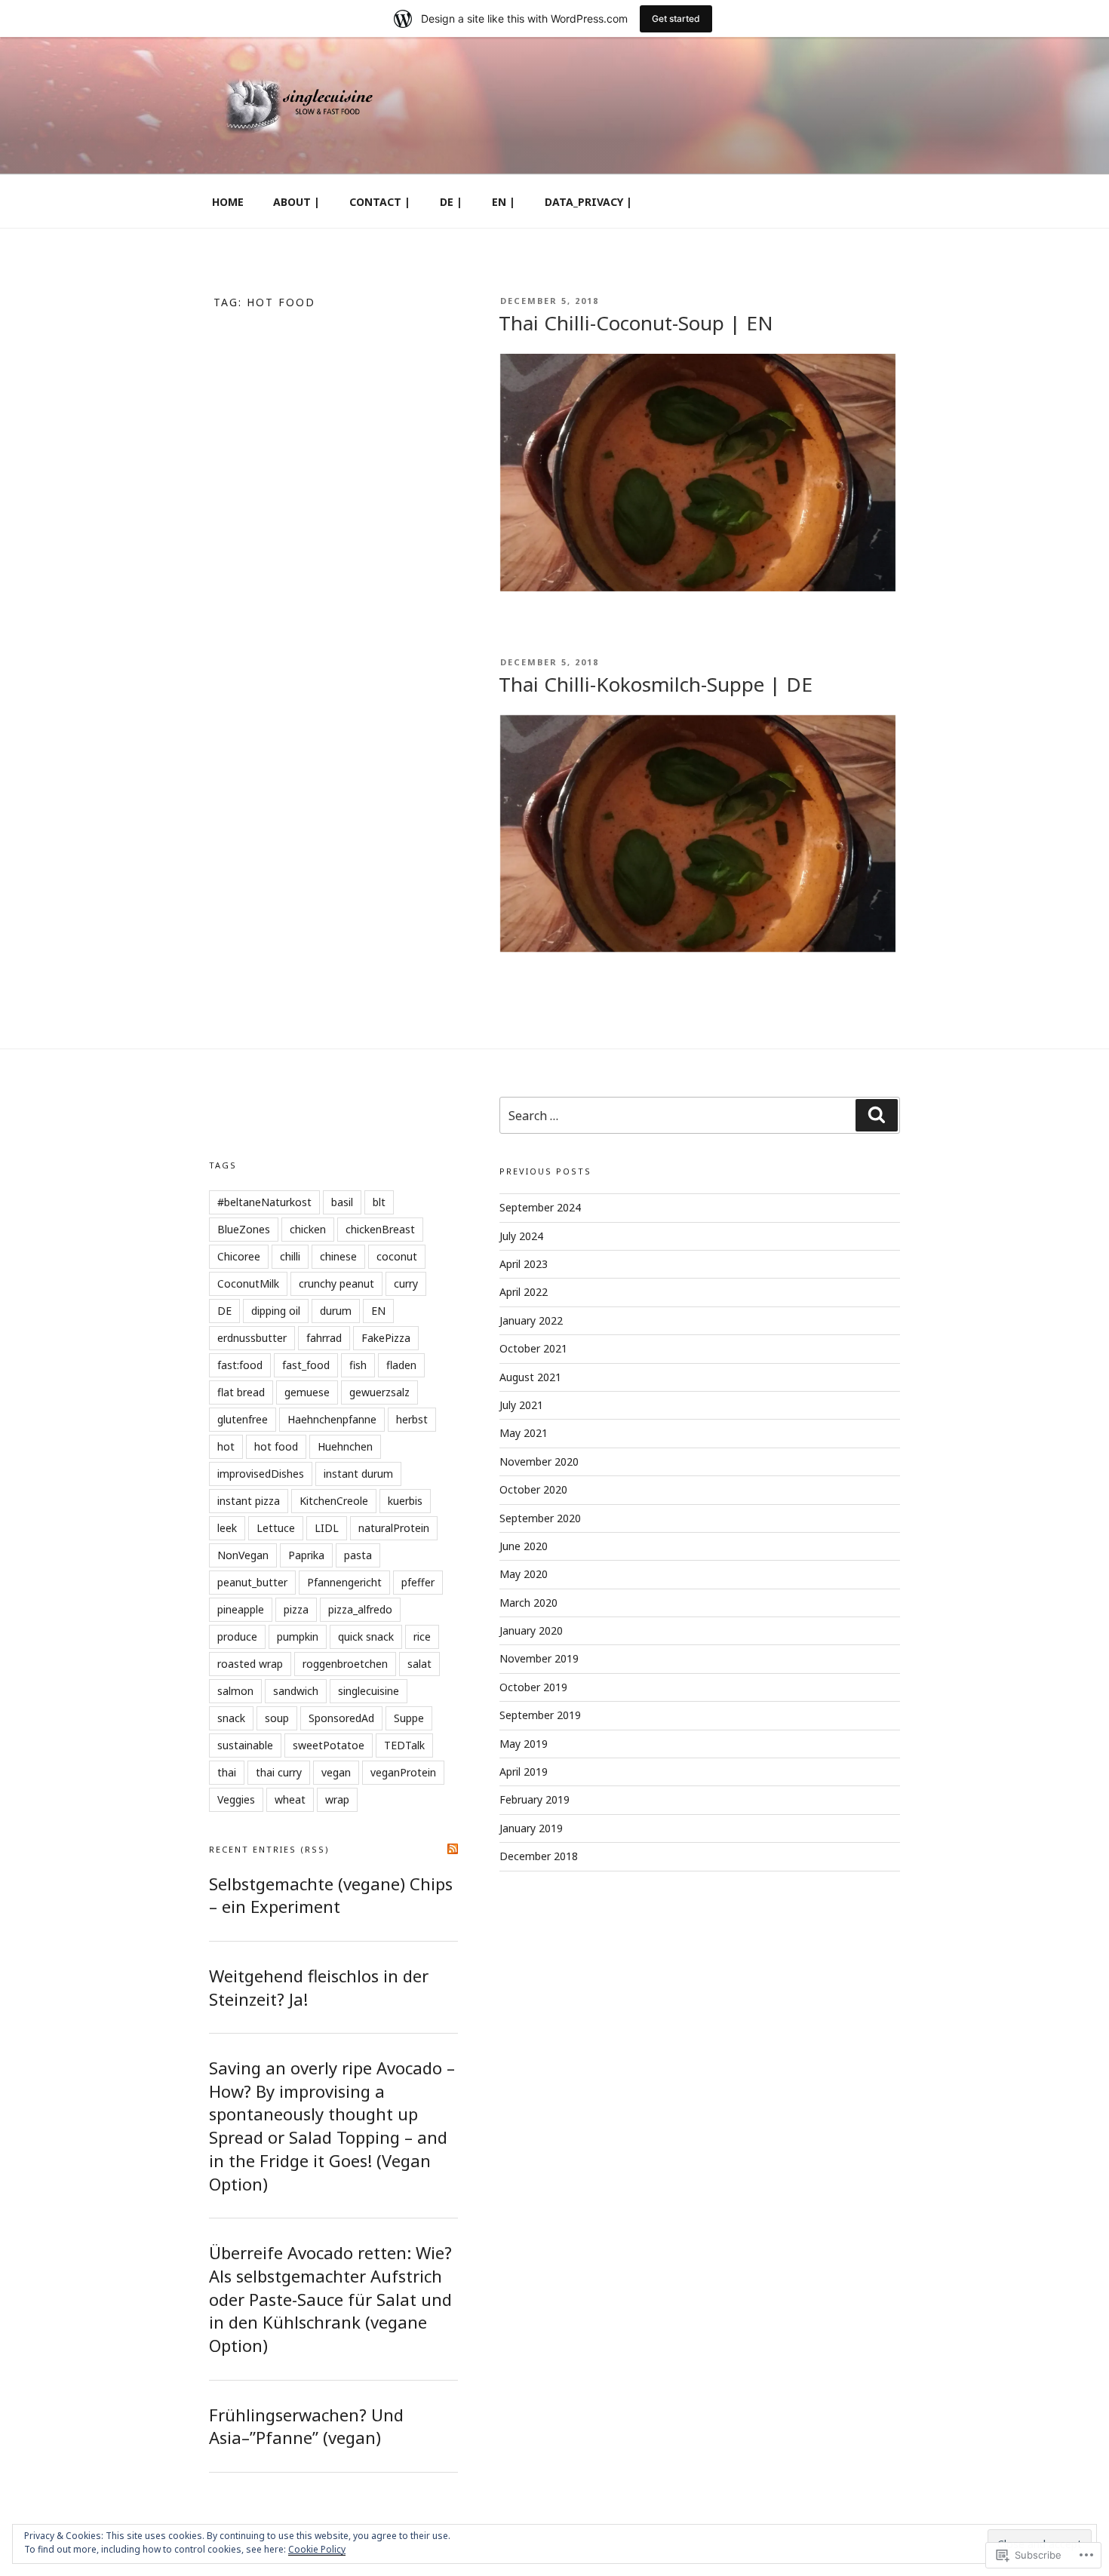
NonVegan (243, 1555)
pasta (358, 1555)
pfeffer (418, 1582)
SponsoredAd (341, 1718)
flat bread (241, 1392)
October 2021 (533, 1348)
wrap (337, 1799)
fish (358, 1365)
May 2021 (524, 1433)
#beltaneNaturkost (264, 1202)
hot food (276, 1446)
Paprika (306, 1555)
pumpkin (298, 1636)
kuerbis (405, 1501)
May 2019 (524, 1744)
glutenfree (243, 1419)
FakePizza (386, 1338)
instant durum (358, 1474)
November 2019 (539, 1658)
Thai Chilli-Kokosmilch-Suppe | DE (656, 684)
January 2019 (531, 1828)
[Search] (877, 1115)
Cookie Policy (317, 2549)
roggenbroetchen (345, 1664)
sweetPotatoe (329, 1745)
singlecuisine (369, 1691)
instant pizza (249, 1501)
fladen (401, 1365)
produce (237, 1636)
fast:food (240, 1365)
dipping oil (276, 1311)
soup (277, 1718)
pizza (296, 1609)
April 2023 (524, 1264)
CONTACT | (380, 202)
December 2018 (539, 1856)
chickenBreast (380, 1229)
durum (336, 1311)
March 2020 (528, 1603)
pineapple (241, 1609)
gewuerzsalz (379, 1392)
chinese (338, 1256)
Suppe (409, 1718)
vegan (336, 1772)
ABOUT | (296, 202)
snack (231, 1718)
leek (227, 1528)
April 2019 (524, 1772)
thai (227, 1772)
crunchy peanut (336, 1283)
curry (406, 1283)
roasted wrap (250, 1664)
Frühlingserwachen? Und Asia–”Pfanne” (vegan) (306, 2426)
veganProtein (403, 1772)
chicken (308, 1229)
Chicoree (239, 1256)
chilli (290, 1256)
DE (224, 1311)
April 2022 (524, 1292)
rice (422, 1636)
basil (342, 1202)
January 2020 (531, 1630)
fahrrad (324, 1338)
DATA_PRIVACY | (588, 202)
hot (226, 1446)
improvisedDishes (261, 1474)
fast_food (306, 1365)
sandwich (296, 1691)
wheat (290, 1799)
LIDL (327, 1528)
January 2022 (531, 1320)
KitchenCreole (334, 1501)
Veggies (236, 1799)
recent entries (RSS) (269, 1849)
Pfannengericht (344, 1582)
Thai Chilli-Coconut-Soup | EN (636, 323)
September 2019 (540, 1715)
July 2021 (521, 1405)
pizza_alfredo (360, 1609)
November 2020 (539, 1461)
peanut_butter (252, 1582)
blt (379, 1202)
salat (419, 1664)
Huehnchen (345, 1446)
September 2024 (540, 1207)
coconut (397, 1256)
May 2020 (524, 1574)
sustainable (245, 1745)
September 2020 (540, 1518)
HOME (228, 202)
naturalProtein (394, 1528)
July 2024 (521, 1236)
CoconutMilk (248, 1283)
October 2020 (533, 1489)
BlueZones (244, 1229)
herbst (412, 1419)
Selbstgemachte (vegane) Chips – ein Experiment (331, 1895)
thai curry (279, 1772)
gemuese (307, 1392)
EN (378, 1311)
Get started (676, 18)
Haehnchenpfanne (332, 1419)
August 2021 (530, 1377)
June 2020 (524, 1546)
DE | (451, 202)
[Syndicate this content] (453, 1849)
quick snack (366, 1636)
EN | (504, 202)
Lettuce (276, 1528)
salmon (235, 1691)
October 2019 (533, 1687)
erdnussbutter (252, 1338)
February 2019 (535, 1799)
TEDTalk (404, 1745)
